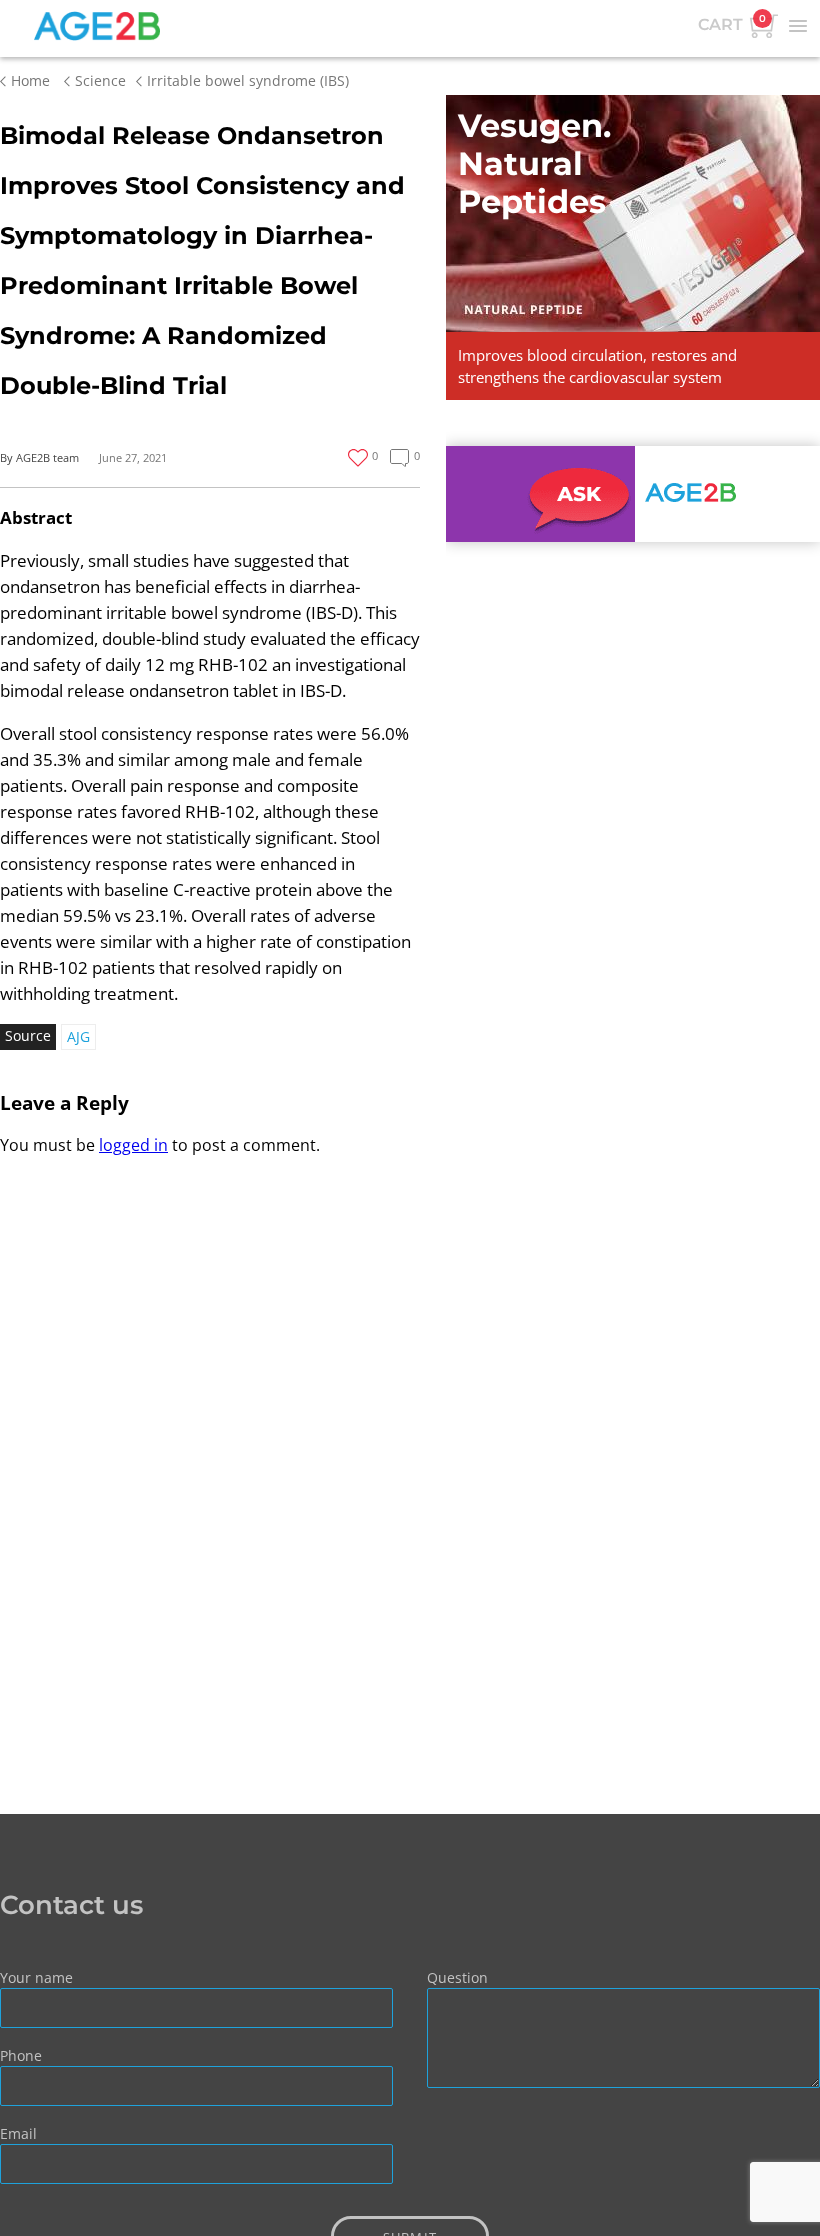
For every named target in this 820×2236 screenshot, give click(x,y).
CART (732, 23)
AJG (78, 1036)
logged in (133, 1145)
